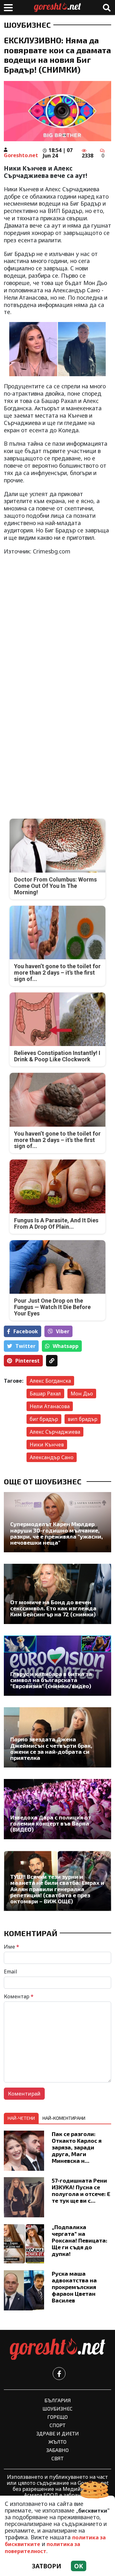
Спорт (57, 2425)
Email (11, 1972)
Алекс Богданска (50, 1381)
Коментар (19, 1996)
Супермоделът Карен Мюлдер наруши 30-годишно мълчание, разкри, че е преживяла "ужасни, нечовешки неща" (57, 1533)
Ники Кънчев (47, 1445)
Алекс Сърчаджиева (55, 1432)
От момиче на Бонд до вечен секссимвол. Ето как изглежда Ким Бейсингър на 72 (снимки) (53, 1608)
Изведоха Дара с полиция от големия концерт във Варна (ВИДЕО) (51, 1824)
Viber (63, 1331)
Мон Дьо (82, 1394)
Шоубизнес (27, 25)
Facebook (26, 1331)
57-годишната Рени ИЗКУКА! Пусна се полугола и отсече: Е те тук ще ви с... (81, 2190)
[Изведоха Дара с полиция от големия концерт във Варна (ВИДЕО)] (57, 1809)
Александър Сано (52, 1457)
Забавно (57, 2450)
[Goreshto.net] (57, 2349)
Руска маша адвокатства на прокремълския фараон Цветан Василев (74, 2287)
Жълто (57, 2442)
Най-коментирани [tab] (64, 2118)
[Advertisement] (57, 618)
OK (79, 2566)
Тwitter (25, 1346)
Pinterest (27, 1361)
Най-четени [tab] (21, 2118)
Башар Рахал (45, 1394)
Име (11, 1947)
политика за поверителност (42, 2547)
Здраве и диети (58, 2433)
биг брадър (44, 1419)
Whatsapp (66, 1346)
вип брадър (83, 1419)
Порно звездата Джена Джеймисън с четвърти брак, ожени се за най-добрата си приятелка (51, 1749)
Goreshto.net (21, 155)
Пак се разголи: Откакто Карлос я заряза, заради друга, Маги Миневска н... (77, 2147)
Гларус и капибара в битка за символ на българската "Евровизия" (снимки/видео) (51, 1680)
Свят (57, 2458)
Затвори (47, 2566)
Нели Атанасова (50, 1406)
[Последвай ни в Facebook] (59, 2374)
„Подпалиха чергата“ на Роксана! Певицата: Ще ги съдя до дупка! (80, 2240)
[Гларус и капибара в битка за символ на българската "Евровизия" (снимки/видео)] (57, 1666)
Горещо (57, 2417)
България (58, 2400)
